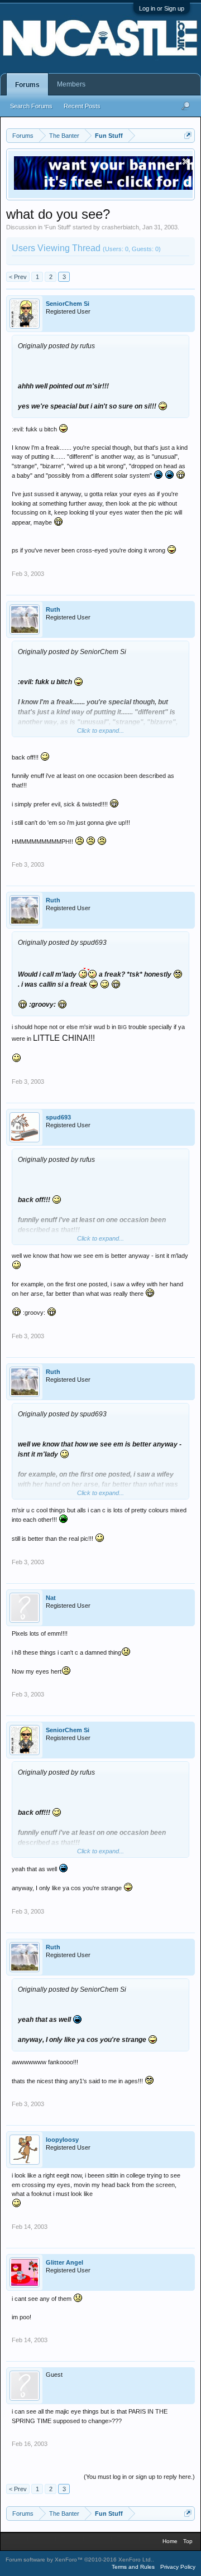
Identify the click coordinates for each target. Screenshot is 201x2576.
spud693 (58, 1117)
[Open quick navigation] (188, 135)
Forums (27, 85)
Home (170, 2541)
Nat (51, 1598)
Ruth (53, 609)
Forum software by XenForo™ (79, 2560)
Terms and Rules (133, 2567)
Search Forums (31, 106)
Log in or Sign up (162, 8)
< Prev (18, 277)
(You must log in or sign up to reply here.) (139, 2477)
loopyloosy (62, 2140)
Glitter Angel (64, 2262)
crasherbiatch (120, 227)
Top (188, 2541)
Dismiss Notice (186, 162)
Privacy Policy (178, 2567)
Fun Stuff (58, 227)
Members (71, 84)
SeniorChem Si (68, 304)
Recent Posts (82, 106)
